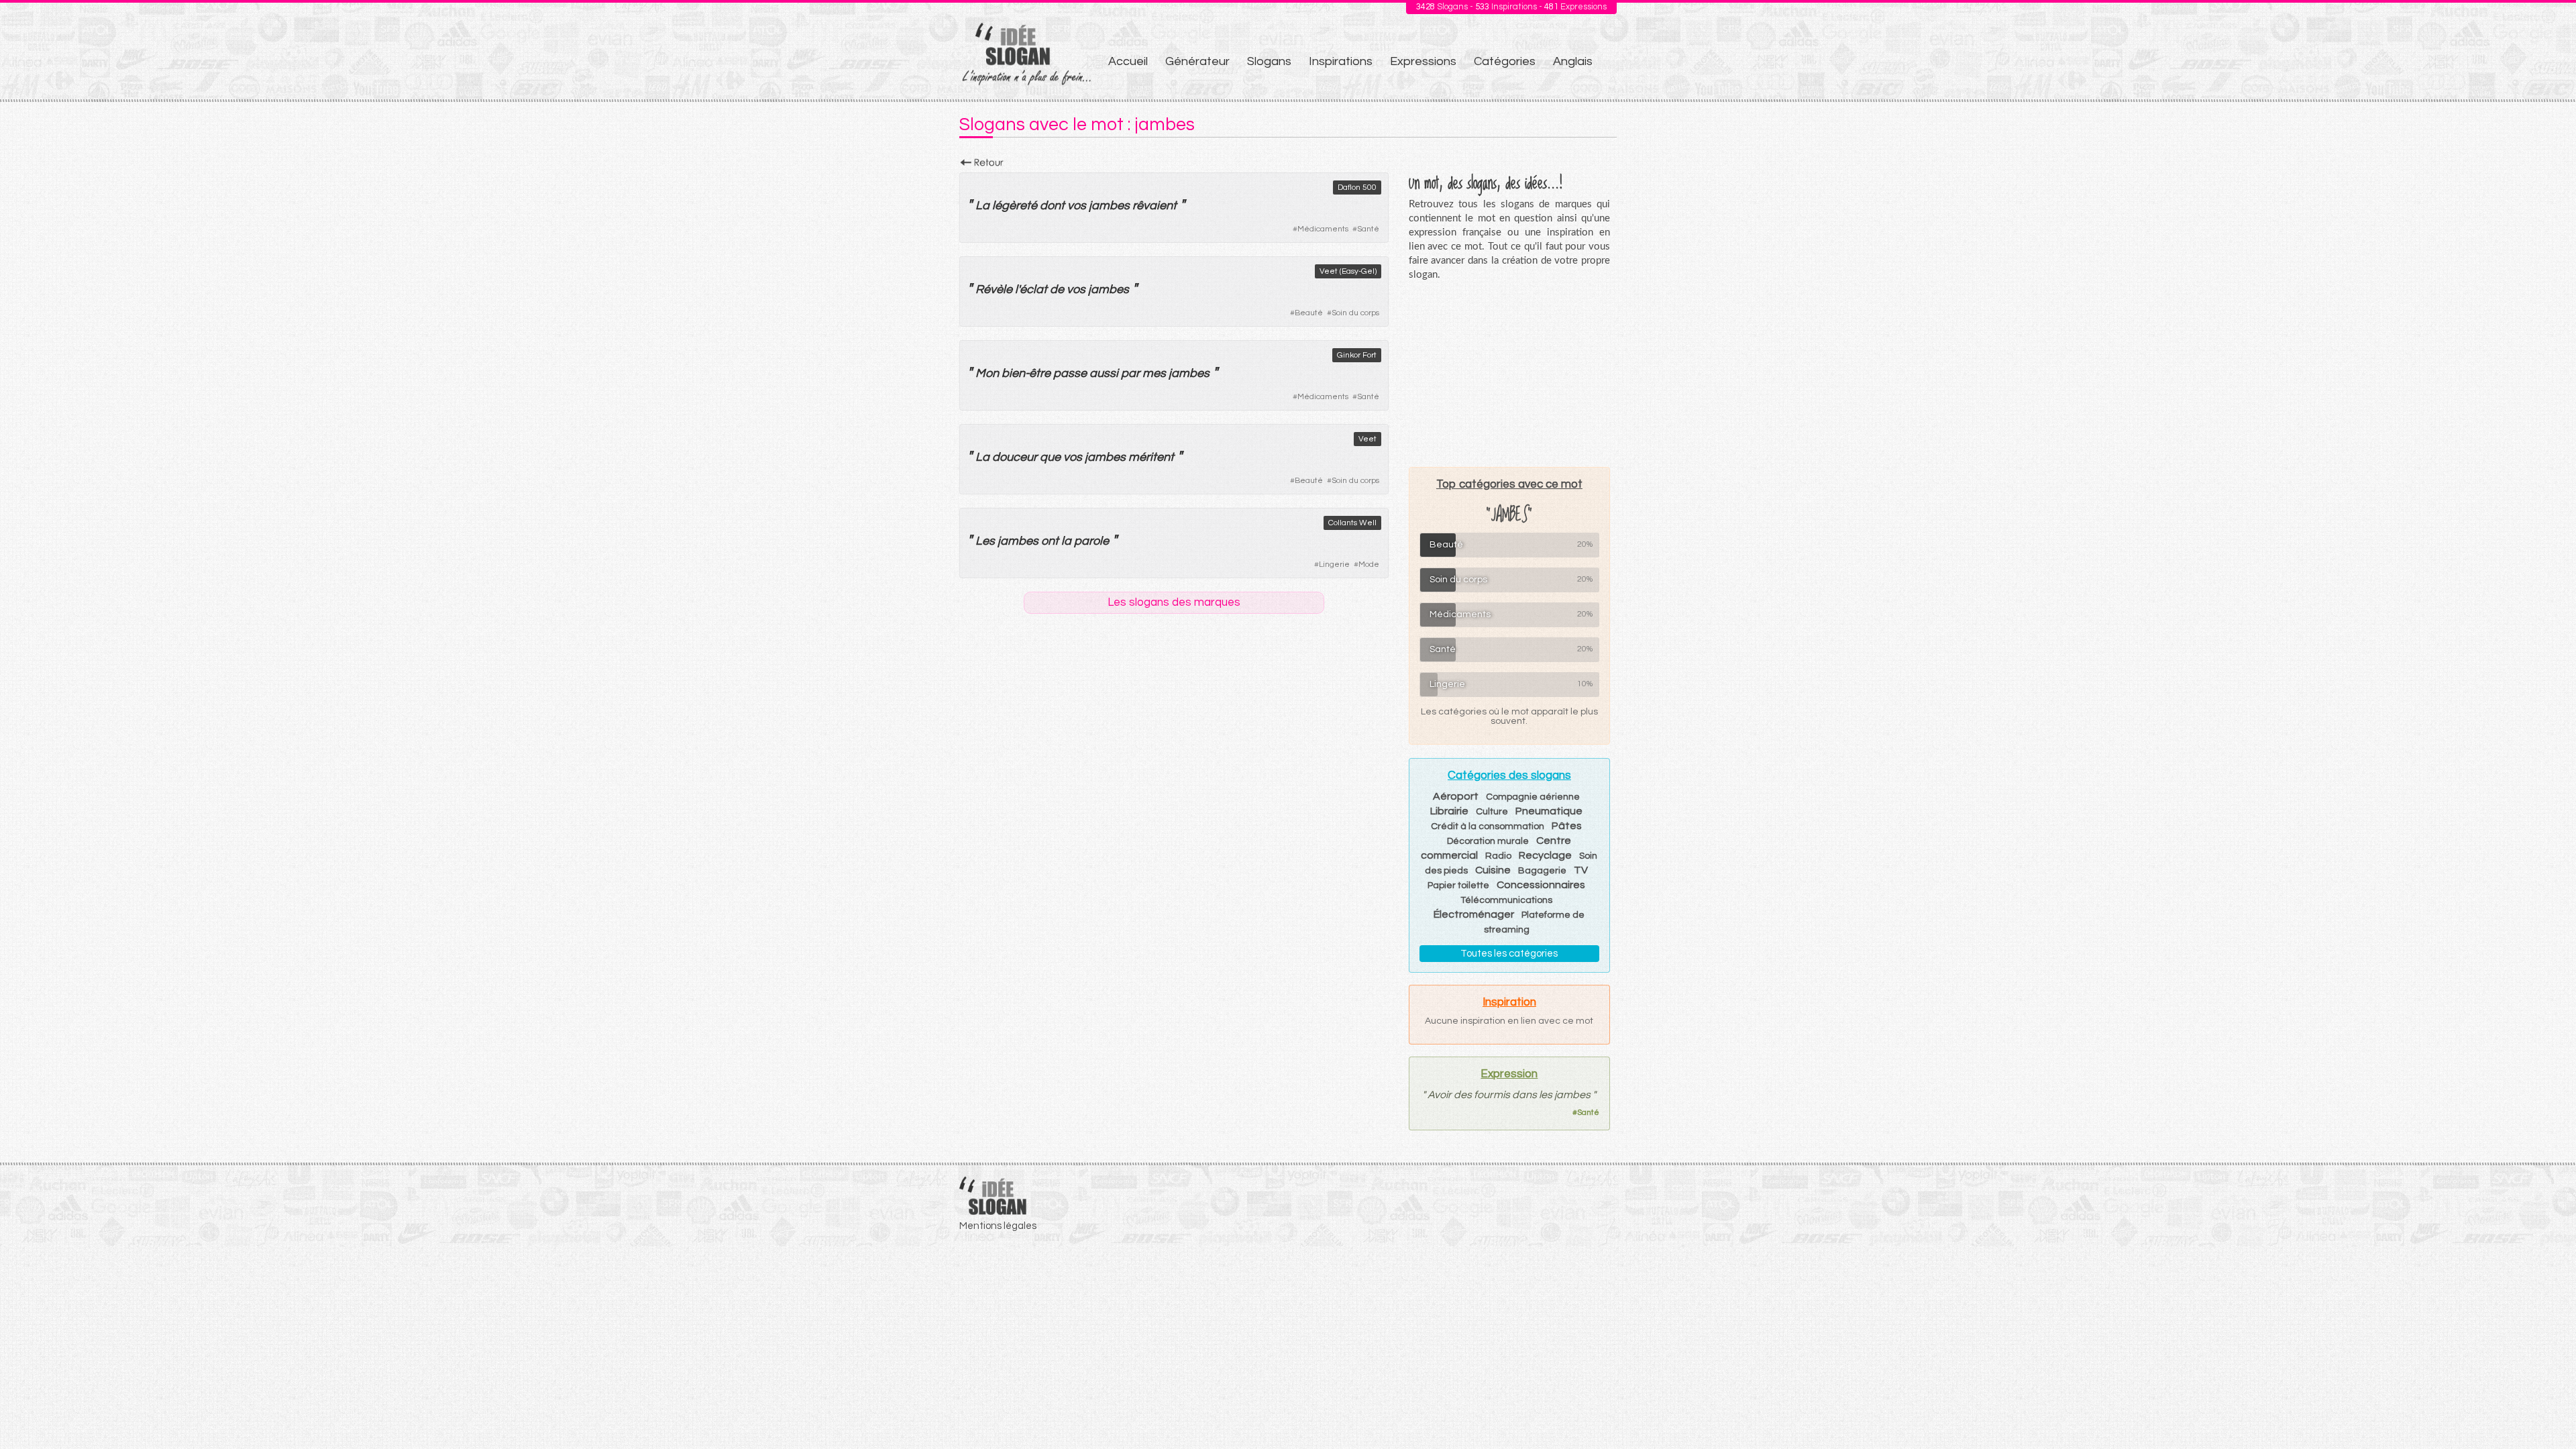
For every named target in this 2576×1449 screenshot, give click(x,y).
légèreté (1015, 206)
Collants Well (1352, 523)
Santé (1368, 229)
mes (1154, 373)
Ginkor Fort (1357, 355)
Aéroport (1456, 796)
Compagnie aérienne (1533, 797)
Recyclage (1545, 855)
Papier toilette (1458, 885)
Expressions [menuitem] (1423, 61)
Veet (1367, 439)
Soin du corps (1355, 313)
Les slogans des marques (1174, 602)
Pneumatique (1549, 811)
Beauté (1309, 313)
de (1057, 289)
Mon (987, 373)
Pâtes (1567, 826)
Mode (1369, 565)
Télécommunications (1506, 900)
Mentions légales (998, 1226)
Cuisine (1493, 870)
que (1050, 457)
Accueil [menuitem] (1128, 61)
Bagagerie (1542, 871)
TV (1581, 870)
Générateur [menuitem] (1197, 61)
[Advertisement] (1509, 374)
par (1130, 373)
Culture (1492, 812)
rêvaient (1155, 206)
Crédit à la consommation (1488, 826)
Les (985, 541)
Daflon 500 (1357, 187)
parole (1091, 541)
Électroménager (1474, 914)
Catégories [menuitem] (1505, 61)
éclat (1033, 289)
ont (1050, 541)
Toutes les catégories (1509, 954)
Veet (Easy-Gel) (1348, 271)
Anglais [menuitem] (1573, 61)
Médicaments (1323, 229)
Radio (1498, 856)
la (1066, 541)
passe (1070, 373)
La (982, 206)
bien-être (1026, 373)
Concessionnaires (1541, 885)
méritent (1151, 457)
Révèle (994, 289)
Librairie (1449, 811)
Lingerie (1334, 565)
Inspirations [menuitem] (1341, 61)
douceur (1015, 457)
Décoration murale (1488, 841)
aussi (1104, 373)
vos (1077, 206)
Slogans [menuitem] (1269, 61)
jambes (1109, 206)
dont (1052, 206)
